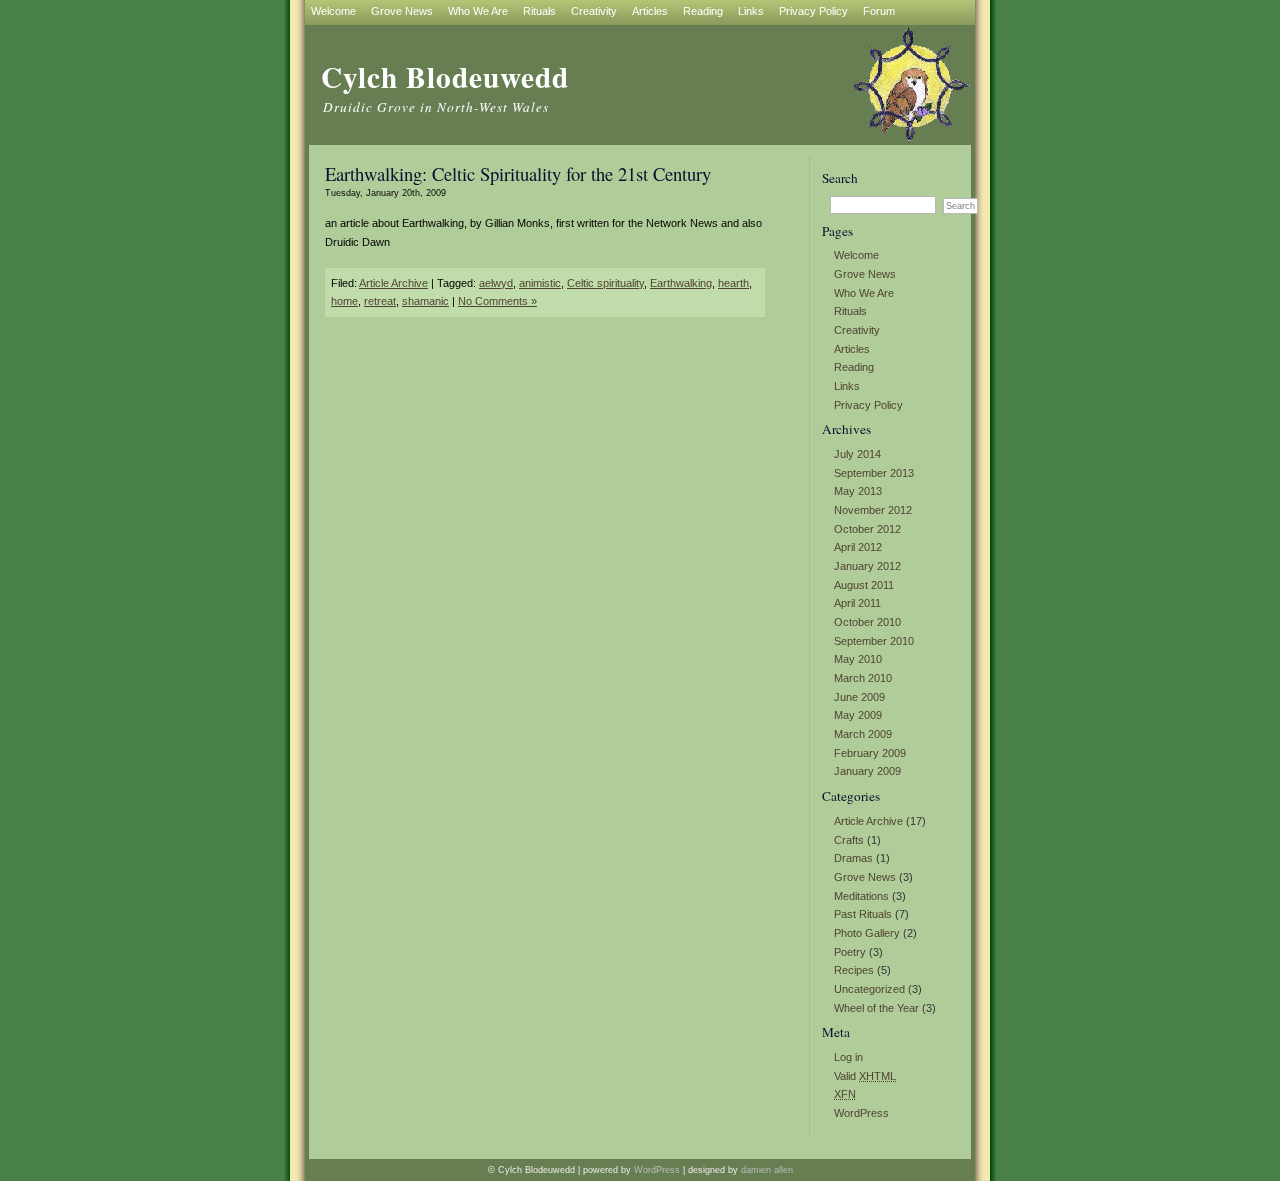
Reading (854, 367)
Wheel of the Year (876, 1008)
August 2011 (864, 585)
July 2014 (857, 454)
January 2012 (867, 566)
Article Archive (868, 821)
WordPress (861, 1113)
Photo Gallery (867, 933)
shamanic (425, 301)
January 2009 (867, 771)
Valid (865, 1076)
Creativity (857, 330)
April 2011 (857, 603)
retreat (380, 301)
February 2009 (870, 753)
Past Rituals (863, 914)
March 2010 (863, 678)
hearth (733, 283)
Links (847, 386)
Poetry (850, 952)
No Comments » (497, 301)
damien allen (767, 1170)
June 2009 (859, 697)
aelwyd (496, 283)
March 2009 (863, 734)
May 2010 (858, 659)
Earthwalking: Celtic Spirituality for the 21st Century (518, 173)
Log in (848, 1057)
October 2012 (867, 529)
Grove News (865, 274)
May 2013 (858, 491)
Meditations (861, 896)
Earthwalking (681, 283)
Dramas (853, 858)
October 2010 (867, 622)
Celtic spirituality (605, 283)
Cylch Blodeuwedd (445, 76)
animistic (540, 283)
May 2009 (858, 715)
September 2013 (874, 473)
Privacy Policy (868, 405)
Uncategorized (869, 989)
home (344, 301)
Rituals (850, 311)
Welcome (856, 255)
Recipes (854, 970)
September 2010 (874, 641)
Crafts (849, 840)
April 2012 (858, 547)
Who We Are (864, 293)
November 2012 (873, 510)
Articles (852, 349)
